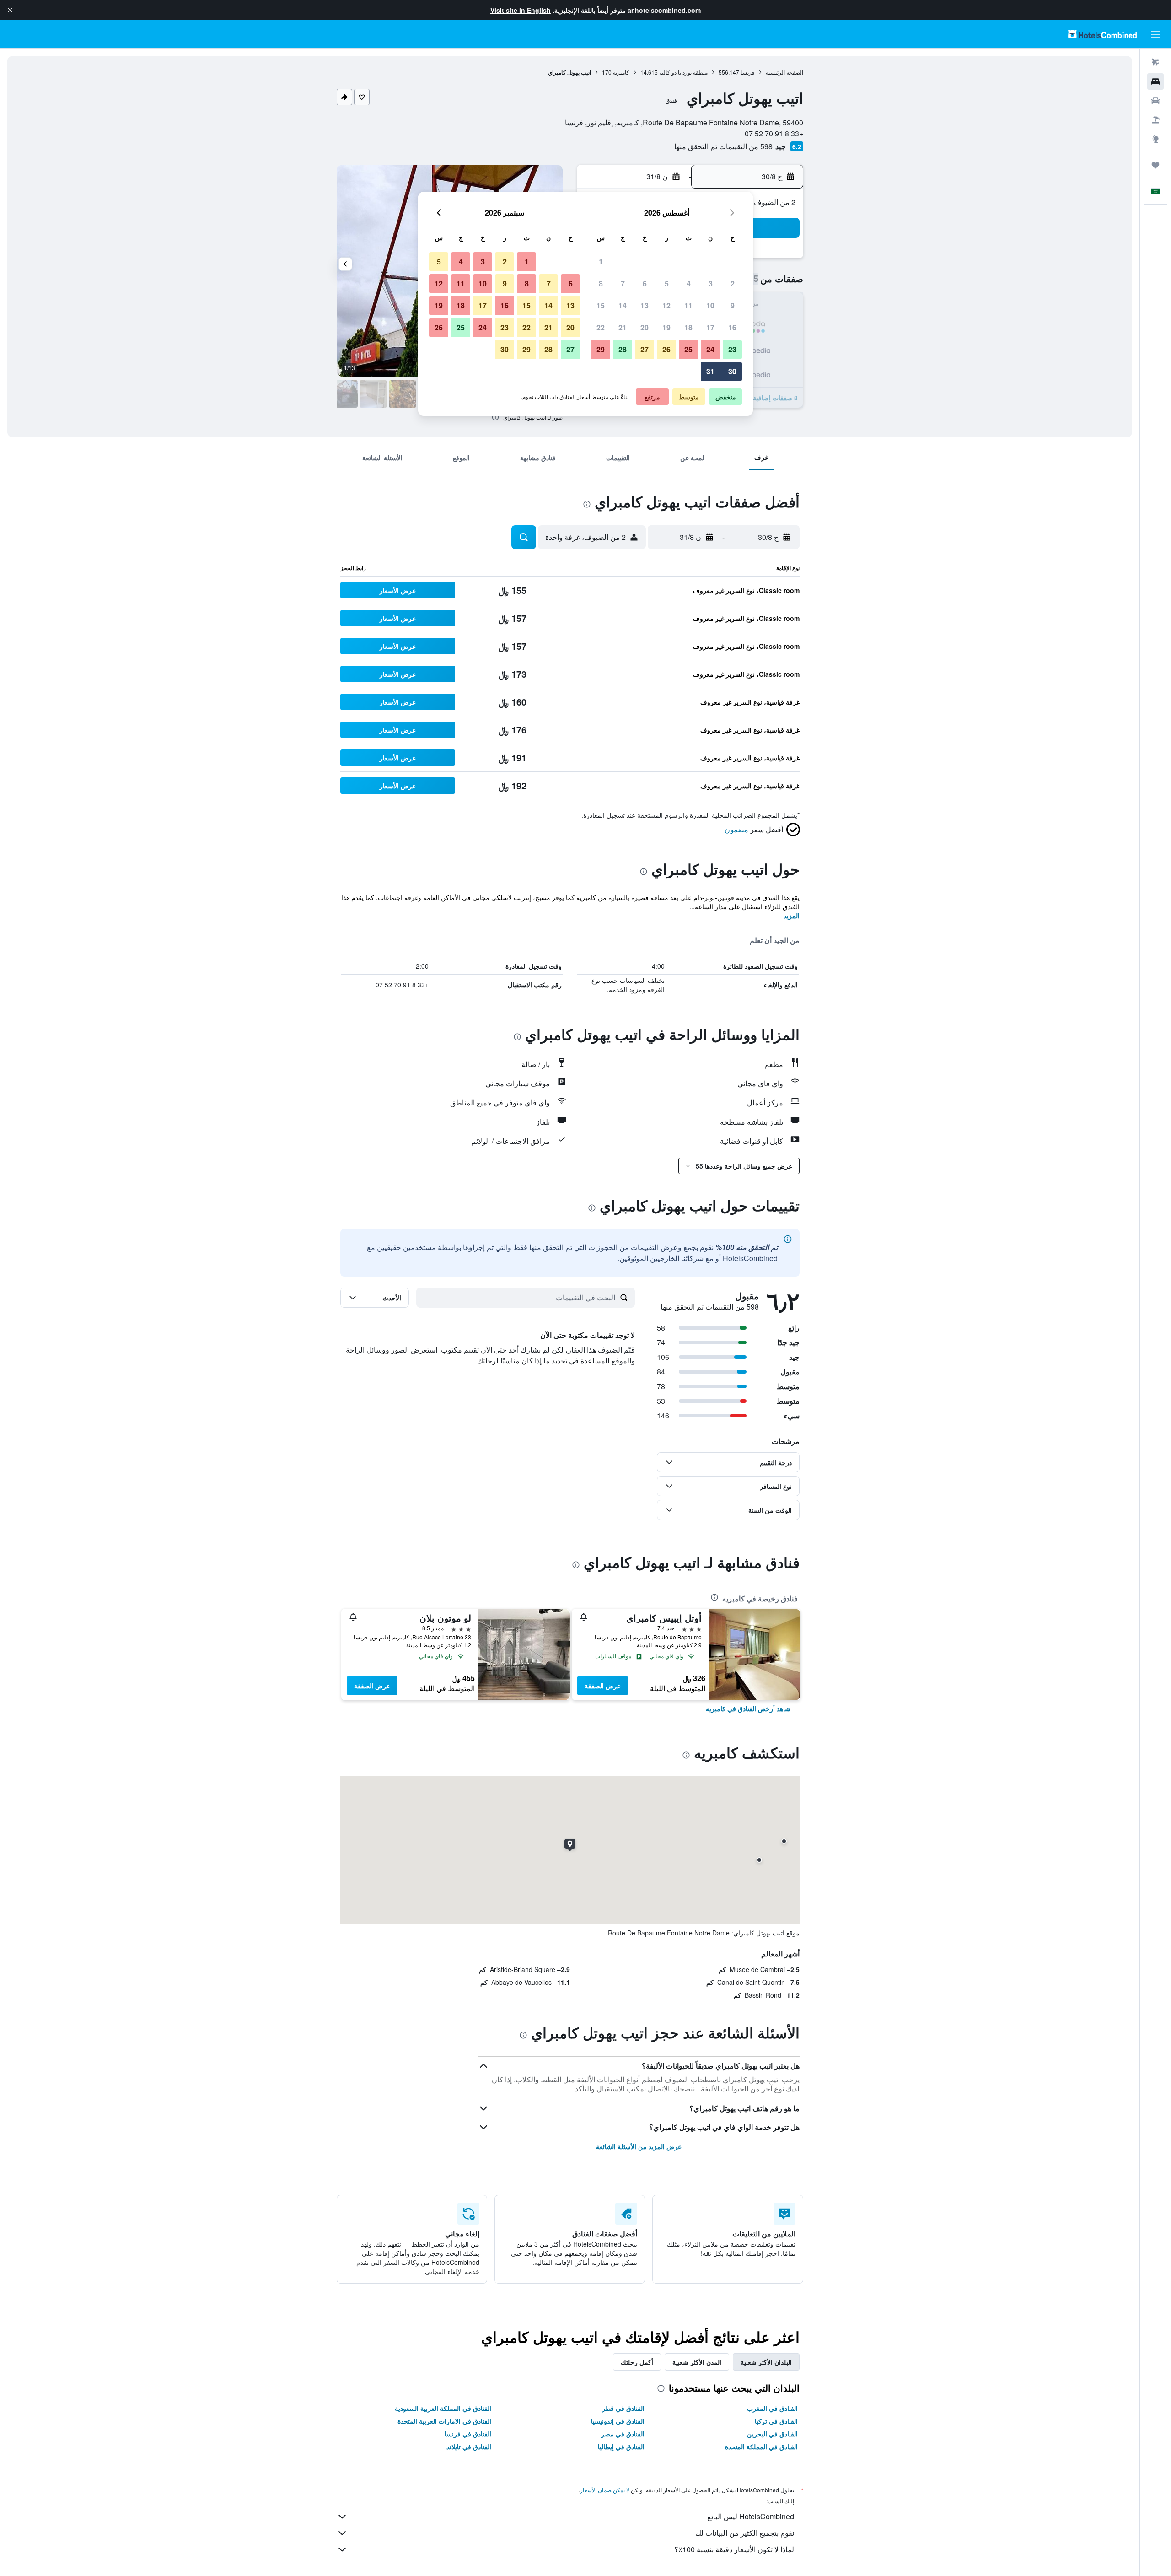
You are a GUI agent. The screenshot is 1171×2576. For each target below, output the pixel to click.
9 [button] (733, 305)
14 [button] (623, 305)
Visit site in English (521, 10)
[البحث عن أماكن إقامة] (1155, 81)
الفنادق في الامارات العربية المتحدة (444, 2421)
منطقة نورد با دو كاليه (683, 72)
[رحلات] (1155, 165)
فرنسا (748, 72)
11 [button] (688, 305)
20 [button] (645, 327)
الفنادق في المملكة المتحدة (761, 2447)
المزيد (792, 916)
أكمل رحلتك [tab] (637, 2362)
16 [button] (732, 327)
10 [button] (710, 305)
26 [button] (666, 349)
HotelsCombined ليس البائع (751, 2516)
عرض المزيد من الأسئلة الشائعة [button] (639, 2146)
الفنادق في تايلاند (469, 2447)
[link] (748, 1708)
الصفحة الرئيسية (784, 72)
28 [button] (623, 349)
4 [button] (689, 283)
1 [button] (601, 261)
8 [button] (601, 283)
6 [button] (645, 283)
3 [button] (711, 283)
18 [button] (688, 327)
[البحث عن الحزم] (1155, 120)
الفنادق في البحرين (772, 2434)
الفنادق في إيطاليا (621, 2447)
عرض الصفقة (603, 1686)
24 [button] (710, 349)
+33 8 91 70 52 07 (774, 133)
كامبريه (621, 72)
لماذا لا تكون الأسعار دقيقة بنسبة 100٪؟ (734, 2549)
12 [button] (666, 305)
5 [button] (667, 283)
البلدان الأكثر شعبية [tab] (766, 2362)
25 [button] (688, 349)
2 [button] (733, 283)
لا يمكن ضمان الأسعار (605, 2490)
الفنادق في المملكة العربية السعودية (443, 2408)
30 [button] (732, 371)
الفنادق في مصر (623, 2434)
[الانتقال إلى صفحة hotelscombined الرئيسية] (1102, 34)
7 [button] (623, 283)
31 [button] (710, 371)
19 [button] (666, 327)
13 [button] (645, 305)
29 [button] (601, 349)
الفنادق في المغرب (772, 2408)
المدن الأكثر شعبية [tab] (697, 2362)
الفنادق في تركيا (776, 2421)
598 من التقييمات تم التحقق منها (723, 146)
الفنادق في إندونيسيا (618, 2421)
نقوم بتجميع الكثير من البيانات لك (745, 2533)
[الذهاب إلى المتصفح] (1155, 139)
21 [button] (623, 327)
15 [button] (601, 305)
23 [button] (732, 349)
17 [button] (710, 327)
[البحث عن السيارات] (1155, 101)
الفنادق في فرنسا (468, 2434)
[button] (10, 10)
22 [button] (601, 327)
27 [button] (645, 349)
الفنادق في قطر (623, 2408)
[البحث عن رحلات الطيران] (1155, 62)
